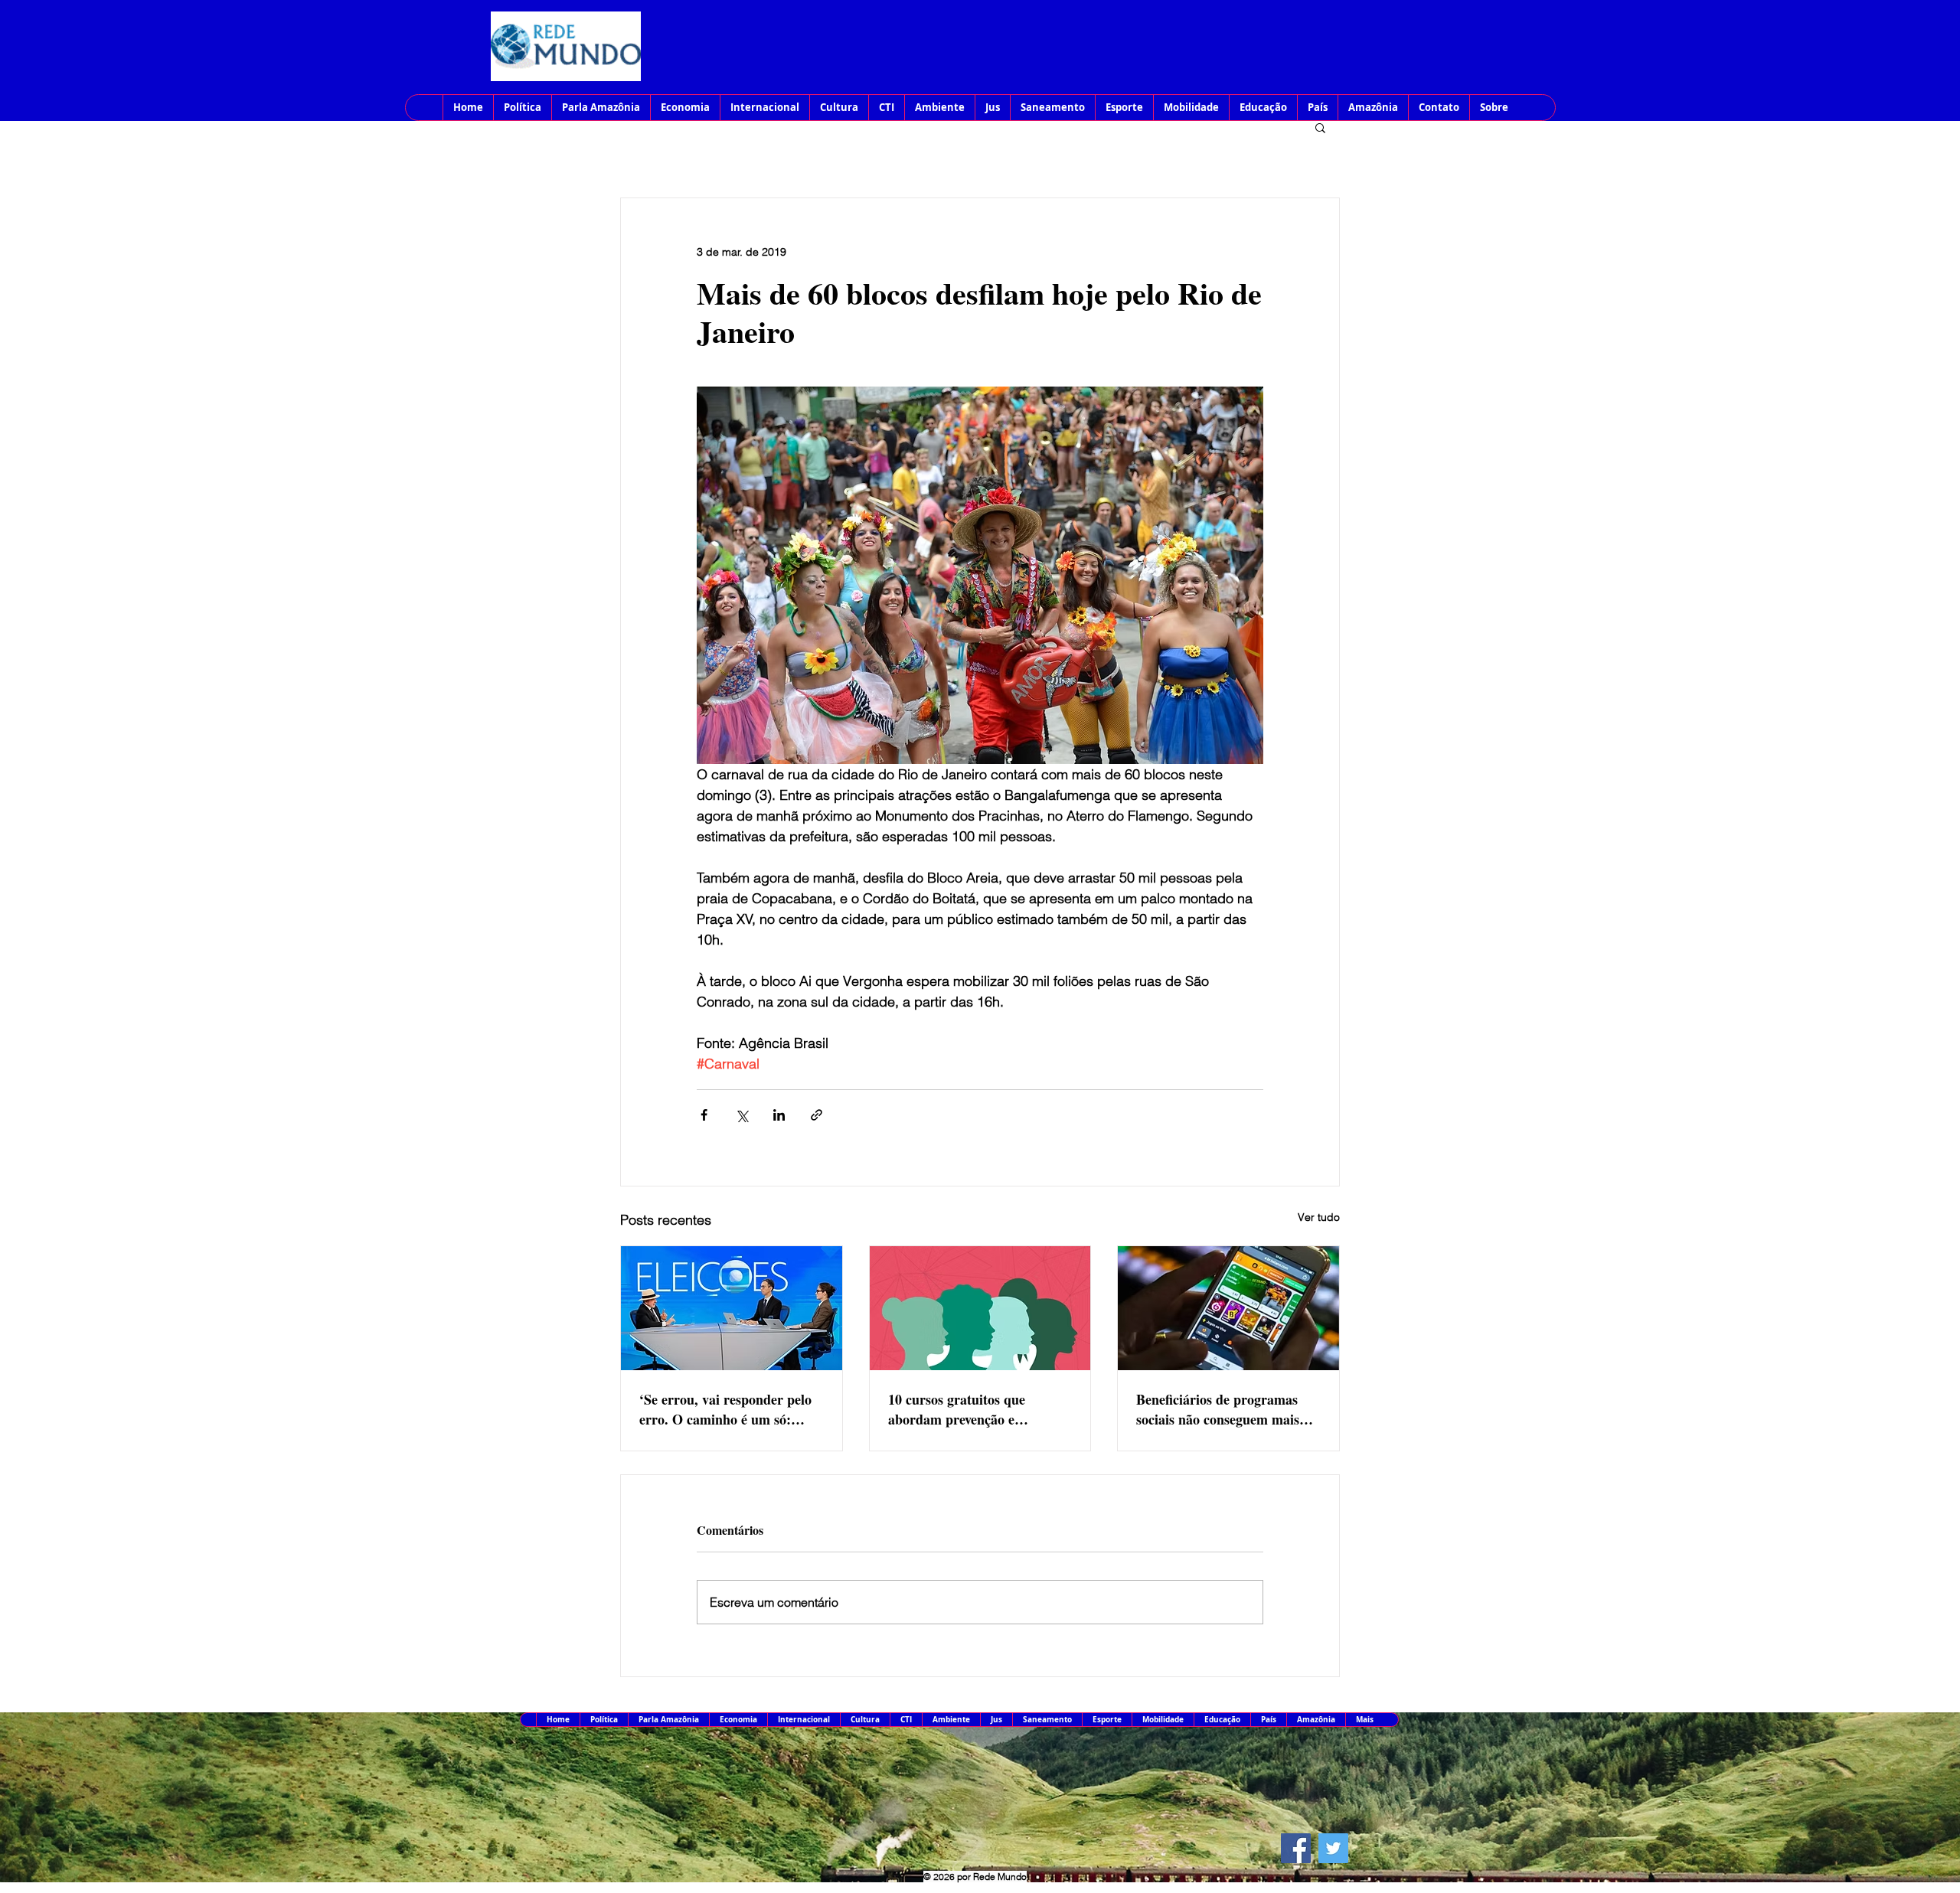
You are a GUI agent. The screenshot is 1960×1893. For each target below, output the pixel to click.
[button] (1320, 127)
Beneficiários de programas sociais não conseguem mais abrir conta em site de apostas (1225, 1409)
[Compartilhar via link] (817, 1115)
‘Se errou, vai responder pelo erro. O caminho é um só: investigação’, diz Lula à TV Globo (725, 1409)
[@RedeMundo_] (1333, 1848)
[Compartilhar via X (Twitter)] (742, 1115)
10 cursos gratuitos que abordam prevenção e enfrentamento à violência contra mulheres (965, 1409)
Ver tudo (1319, 1217)
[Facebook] (1296, 1848)
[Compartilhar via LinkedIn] (779, 1115)
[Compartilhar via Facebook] (704, 1115)
